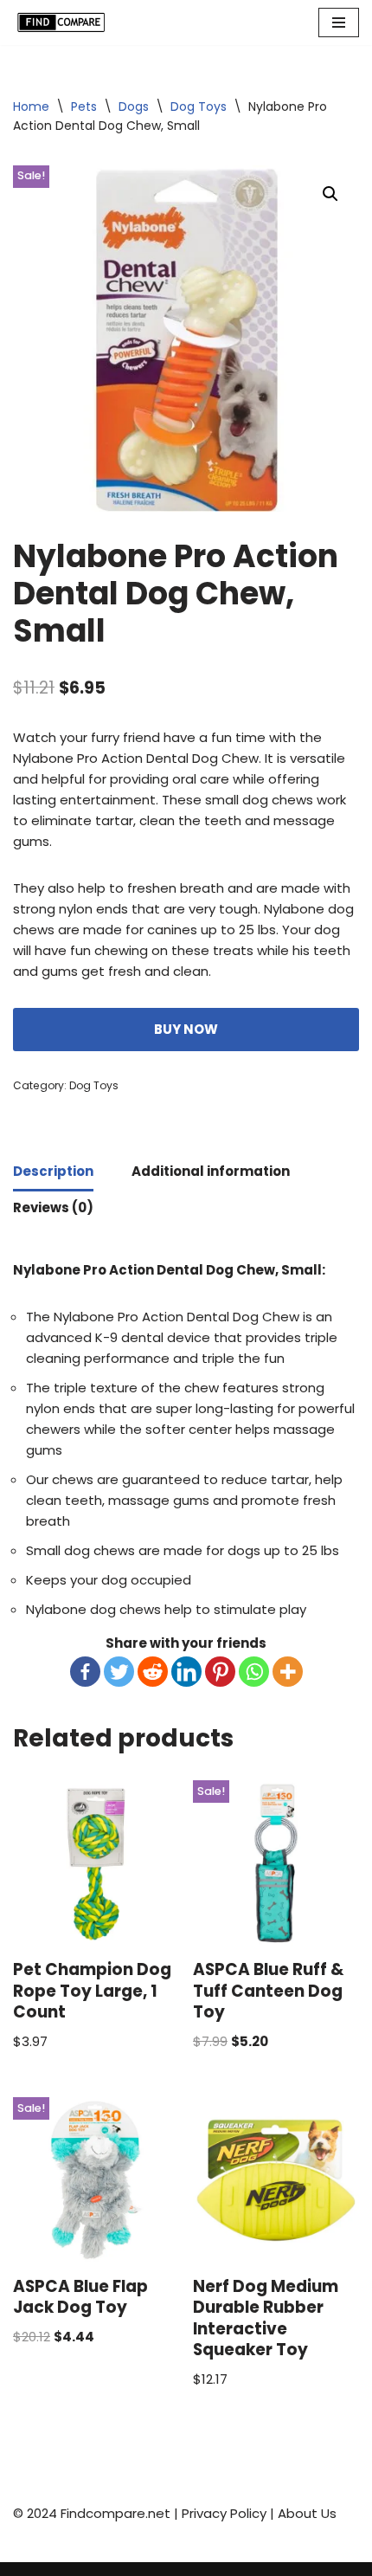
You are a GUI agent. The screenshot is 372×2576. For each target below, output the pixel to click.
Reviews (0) (53, 1207)
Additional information (211, 1171)
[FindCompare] (65, 23)
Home (31, 107)
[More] (288, 1672)
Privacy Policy (224, 2513)
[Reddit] (153, 1672)
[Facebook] (85, 1672)
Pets (84, 107)
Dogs (134, 107)
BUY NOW (186, 1029)
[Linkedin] (186, 1672)
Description (53, 1171)
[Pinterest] (220, 1672)
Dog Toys (199, 107)
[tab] (53, 1173)
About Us (307, 2513)
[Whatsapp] (254, 1672)
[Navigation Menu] (339, 23)
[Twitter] (119, 1672)
